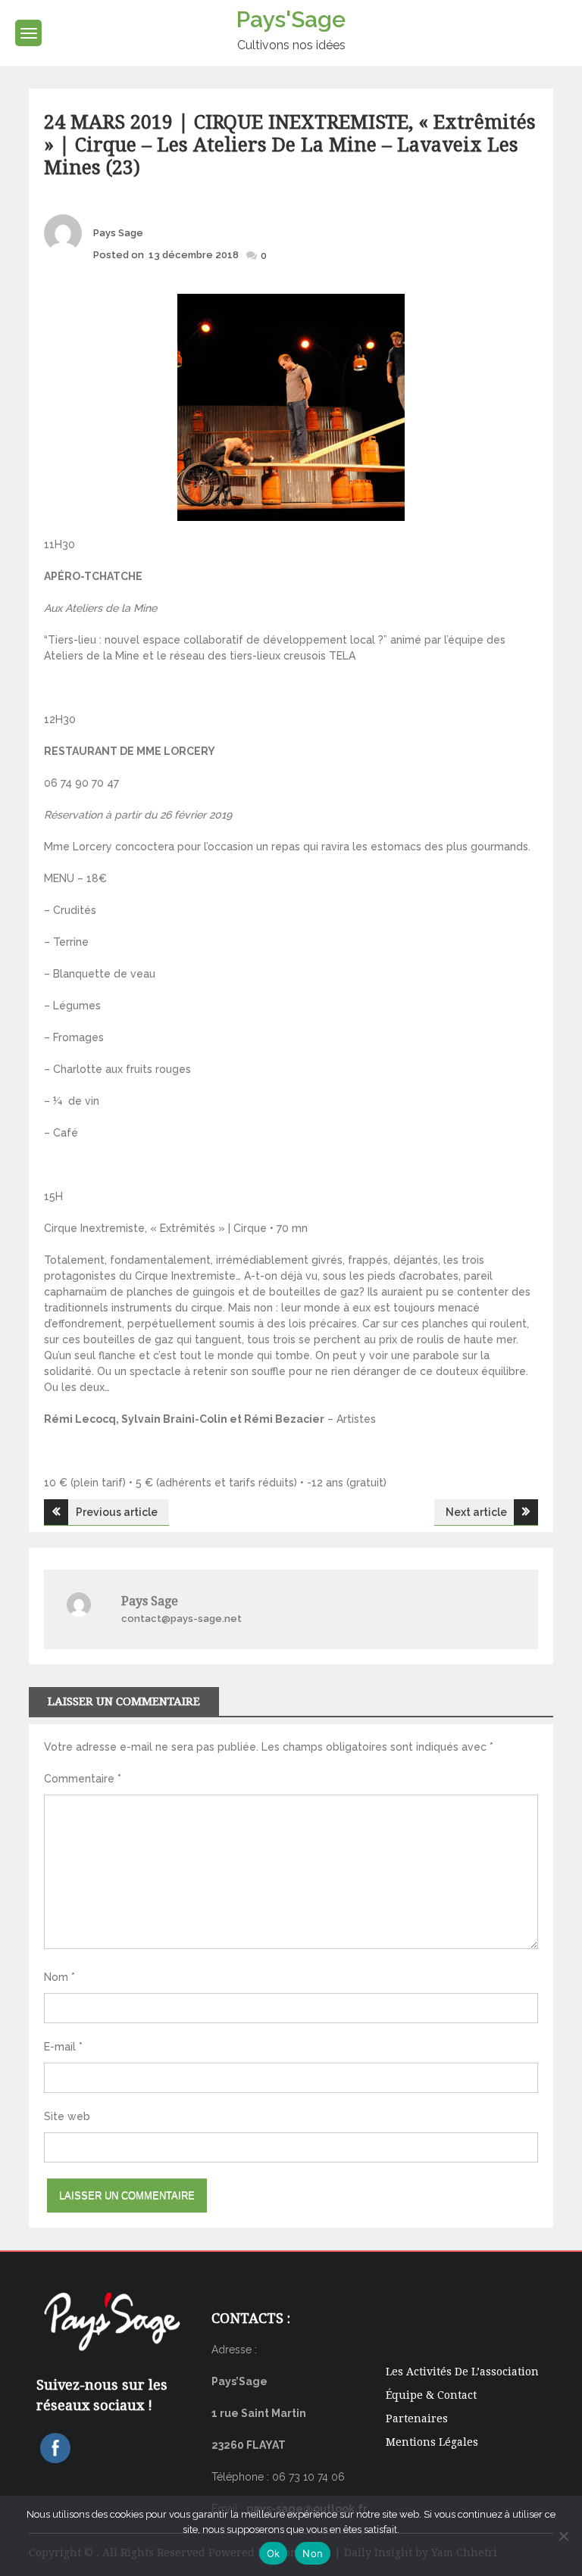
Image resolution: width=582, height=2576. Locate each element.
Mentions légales (432, 2442)
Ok (274, 2553)
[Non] (563, 2536)
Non (313, 2553)
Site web (67, 2116)
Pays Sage (118, 233)
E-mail (63, 2047)
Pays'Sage (291, 19)
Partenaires (417, 2419)
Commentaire (83, 1779)
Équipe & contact (431, 2395)
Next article (476, 1512)
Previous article (117, 1512)
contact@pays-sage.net (181, 1619)
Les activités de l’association (462, 2372)
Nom (59, 1977)
